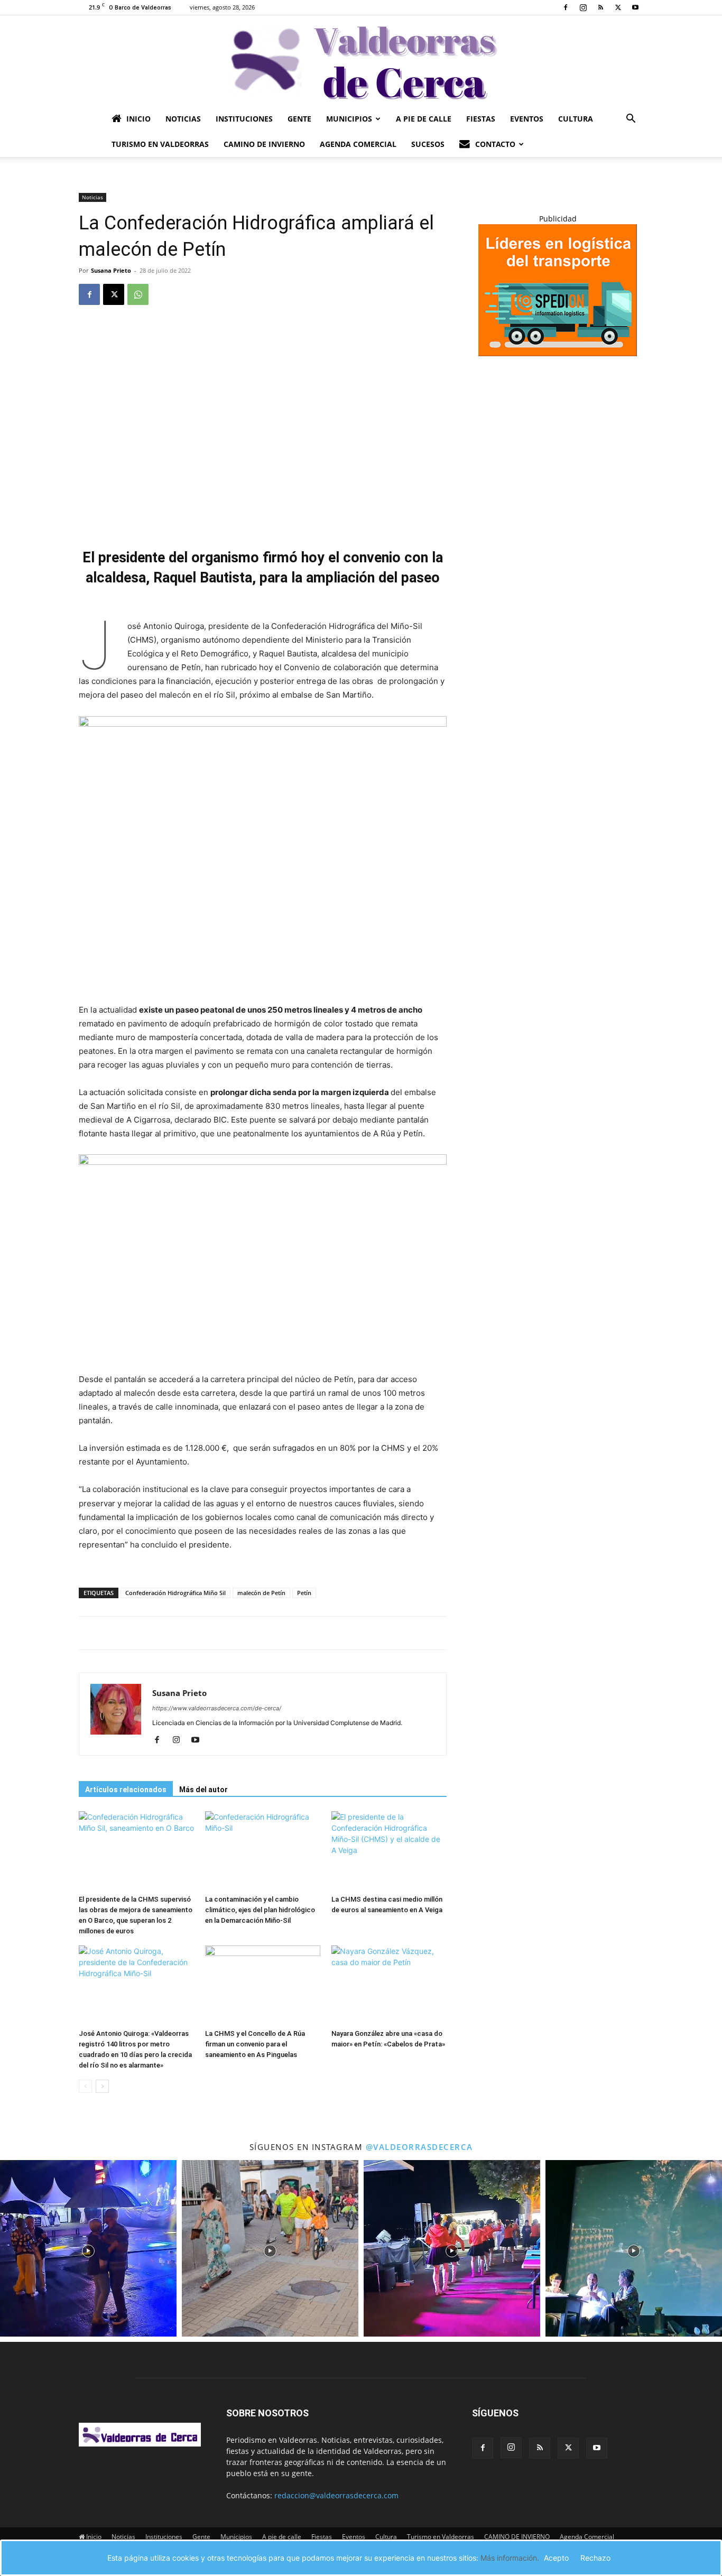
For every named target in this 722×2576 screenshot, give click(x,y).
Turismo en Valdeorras (160, 144)
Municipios (349, 119)
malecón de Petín (261, 1593)
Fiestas (481, 119)
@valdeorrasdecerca (419, 2147)
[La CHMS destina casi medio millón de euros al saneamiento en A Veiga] (389, 1851)
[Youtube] (635, 7)
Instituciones (244, 119)
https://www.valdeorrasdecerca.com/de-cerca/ (217, 1708)
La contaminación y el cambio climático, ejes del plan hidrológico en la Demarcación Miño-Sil (260, 1910)
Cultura (576, 119)
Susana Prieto (111, 270)
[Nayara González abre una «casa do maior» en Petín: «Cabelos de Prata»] (389, 1985)
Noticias (183, 119)
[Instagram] (583, 7)
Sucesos (428, 144)
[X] (618, 7)
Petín (304, 1593)
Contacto (495, 144)
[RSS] (600, 7)
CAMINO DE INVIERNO (264, 144)
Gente (299, 119)
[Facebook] (566, 7)
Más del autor (203, 1790)
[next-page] (102, 2086)
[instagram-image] (88, 2248)
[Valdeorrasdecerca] (361, 61)
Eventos (527, 119)
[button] (631, 120)
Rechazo (595, 2558)
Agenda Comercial (358, 144)
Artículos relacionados (126, 1790)
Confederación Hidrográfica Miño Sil (175, 1593)
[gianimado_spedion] (558, 353)
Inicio (138, 119)
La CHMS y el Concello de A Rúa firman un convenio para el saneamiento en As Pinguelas (255, 2044)
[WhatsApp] (138, 294)
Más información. (510, 2558)
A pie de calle (424, 119)
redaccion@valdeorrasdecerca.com (336, 2495)
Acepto (556, 2558)
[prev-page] (85, 2086)
